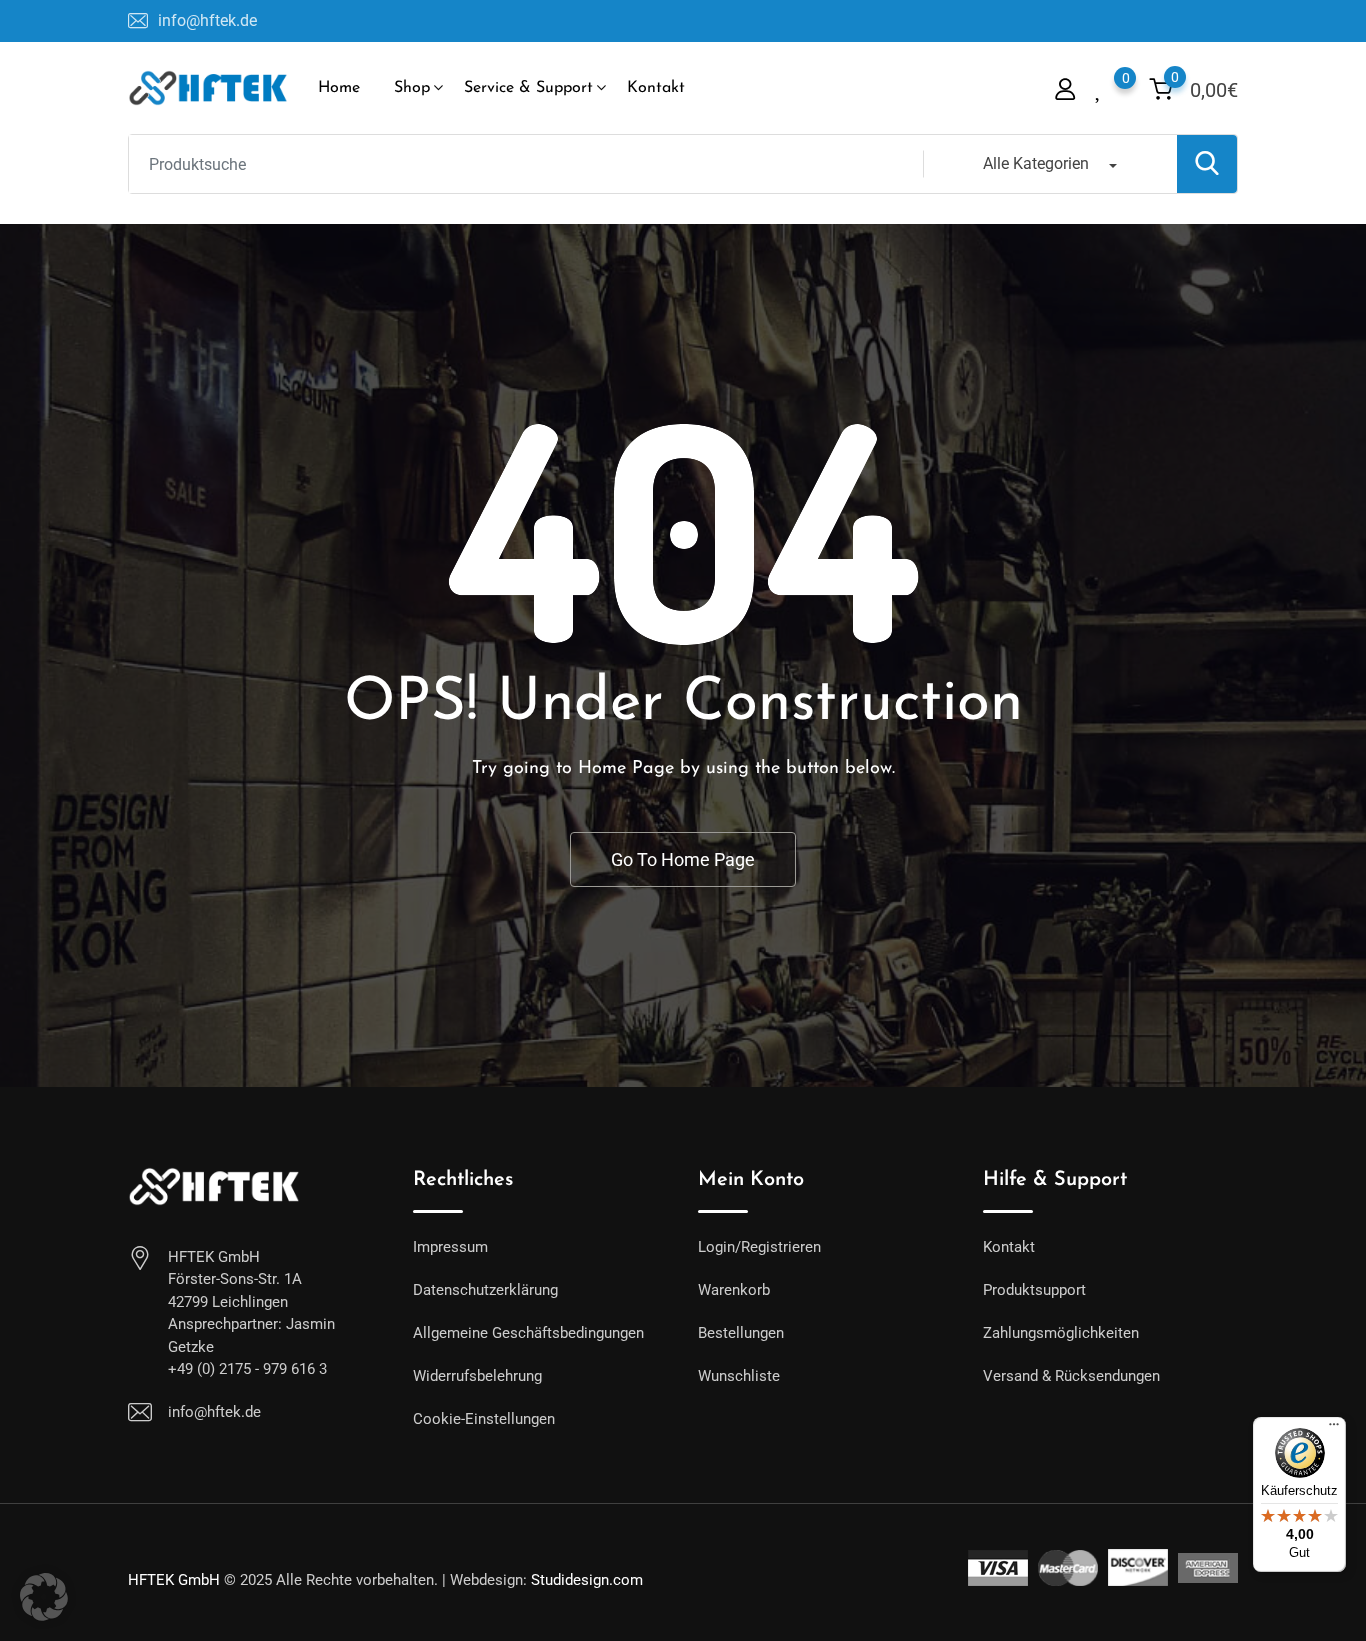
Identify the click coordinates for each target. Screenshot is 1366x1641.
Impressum (450, 1247)
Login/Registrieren (759, 1247)
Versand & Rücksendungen (1071, 1376)
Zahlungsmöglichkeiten (1061, 1333)
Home (339, 88)
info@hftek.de (207, 20)
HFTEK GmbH (174, 1580)
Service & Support (528, 88)
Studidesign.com (587, 1580)
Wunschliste (739, 1376)
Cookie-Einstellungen (484, 1419)
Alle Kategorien (1036, 163)
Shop (412, 88)
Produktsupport (1034, 1290)
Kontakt (656, 88)
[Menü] (1334, 1429)
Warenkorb (734, 1290)
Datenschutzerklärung (485, 1290)
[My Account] (1065, 88)
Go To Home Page (683, 859)
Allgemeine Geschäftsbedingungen (528, 1333)
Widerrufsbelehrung (477, 1376)
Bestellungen (741, 1333)
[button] (44, 1597)
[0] (1099, 87)
